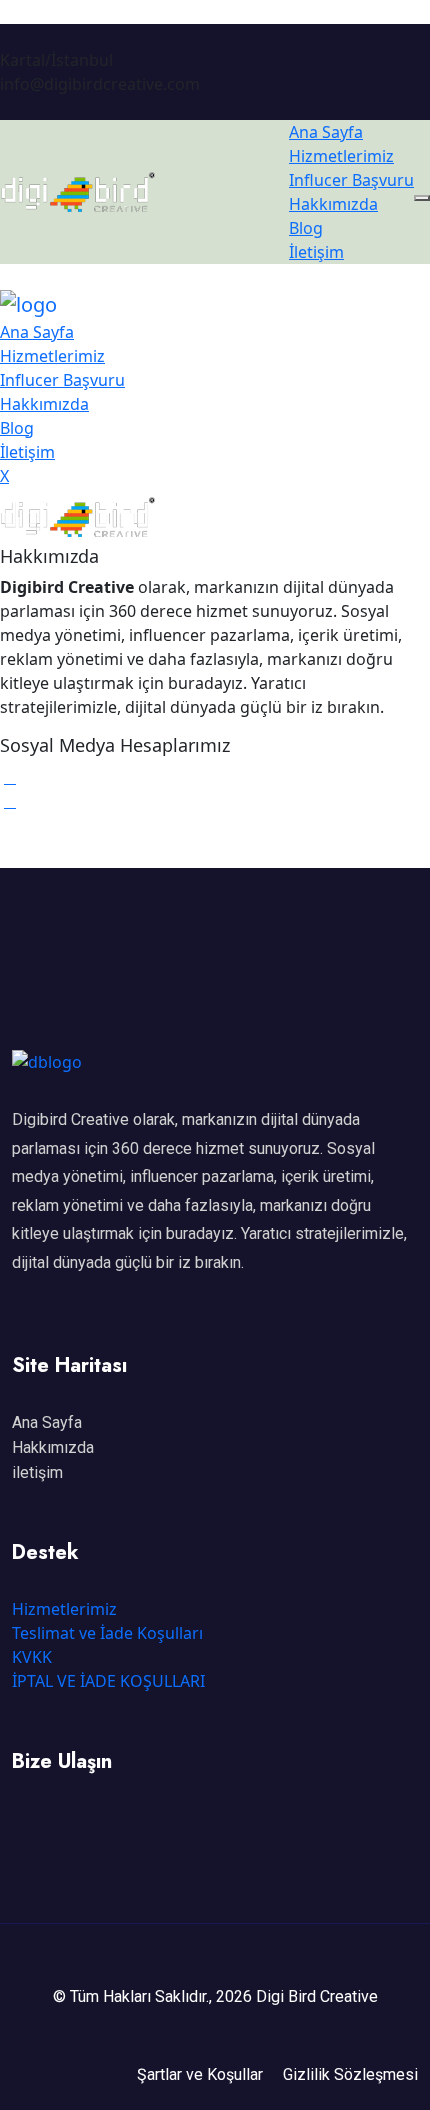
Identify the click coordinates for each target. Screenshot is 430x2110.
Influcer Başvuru (351, 180)
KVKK (32, 1657)
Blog (306, 228)
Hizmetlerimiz (341, 156)
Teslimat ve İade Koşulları (107, 1633)
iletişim (37, 1472)
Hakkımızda (333, 204)
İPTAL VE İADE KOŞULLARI (108, 1681)
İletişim (316, 252)
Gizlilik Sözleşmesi (350, 2075)
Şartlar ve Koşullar (200, 2075)
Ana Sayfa (326, 132)
